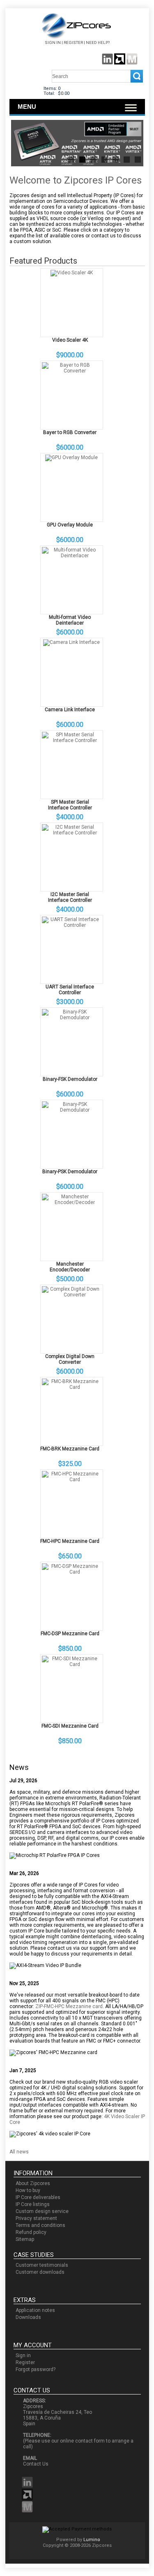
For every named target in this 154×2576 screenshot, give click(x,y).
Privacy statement (36, 2218)
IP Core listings (33, 2204)
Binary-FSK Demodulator (70, 1079)
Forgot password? (36, 2369)
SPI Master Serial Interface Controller (70, 805)
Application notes (35, 2310)
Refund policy (31, 2232)
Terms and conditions (40, 2225)
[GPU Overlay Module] (71, 457)
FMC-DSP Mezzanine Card (70, 1634)
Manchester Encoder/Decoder (70, 1267)
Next (131, 144)
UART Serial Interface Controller (70, 990)
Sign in (53, 43)
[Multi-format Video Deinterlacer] (72, 556)
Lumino (92, 2540)
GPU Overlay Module (70, 525)
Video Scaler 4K (70, 340)
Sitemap (25, 2239)
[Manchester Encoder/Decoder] (72, 1202)
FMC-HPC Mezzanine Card (70, 1541)
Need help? (98, 43)
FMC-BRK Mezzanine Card (70, 1449)
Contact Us (36, 2464)
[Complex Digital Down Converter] (72, 1295)
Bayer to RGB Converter (70, 432)
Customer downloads (40, 2272)
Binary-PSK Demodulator (70, 1172)
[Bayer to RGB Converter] (72, 371)
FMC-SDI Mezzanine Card (70, 1726)
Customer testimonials (42, 2265)
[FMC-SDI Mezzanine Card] (72, 1664)
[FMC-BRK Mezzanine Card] (72, 1387)
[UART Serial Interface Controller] (72, 925)
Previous (24, 144)
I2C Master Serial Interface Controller (70, 897)
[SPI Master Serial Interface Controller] (72, 740)
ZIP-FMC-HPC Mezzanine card (69, 2006)
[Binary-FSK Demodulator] (72, 1018)
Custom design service (42, 2211)
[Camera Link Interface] (71, 642)
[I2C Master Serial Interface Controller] (72, 833)
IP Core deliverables (38, 2197)
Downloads (28, 2317)
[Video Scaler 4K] (72, 273)
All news (19, 2152)
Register (73, 43)
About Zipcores (33, 2183)
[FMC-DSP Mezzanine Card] (72, 1572)
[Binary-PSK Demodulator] (72, 1110)
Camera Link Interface (70, 710)
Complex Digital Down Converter (70, 1359)
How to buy (28, 2190)
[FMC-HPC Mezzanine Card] (72, 1480)
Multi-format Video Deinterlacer (70, 620)
